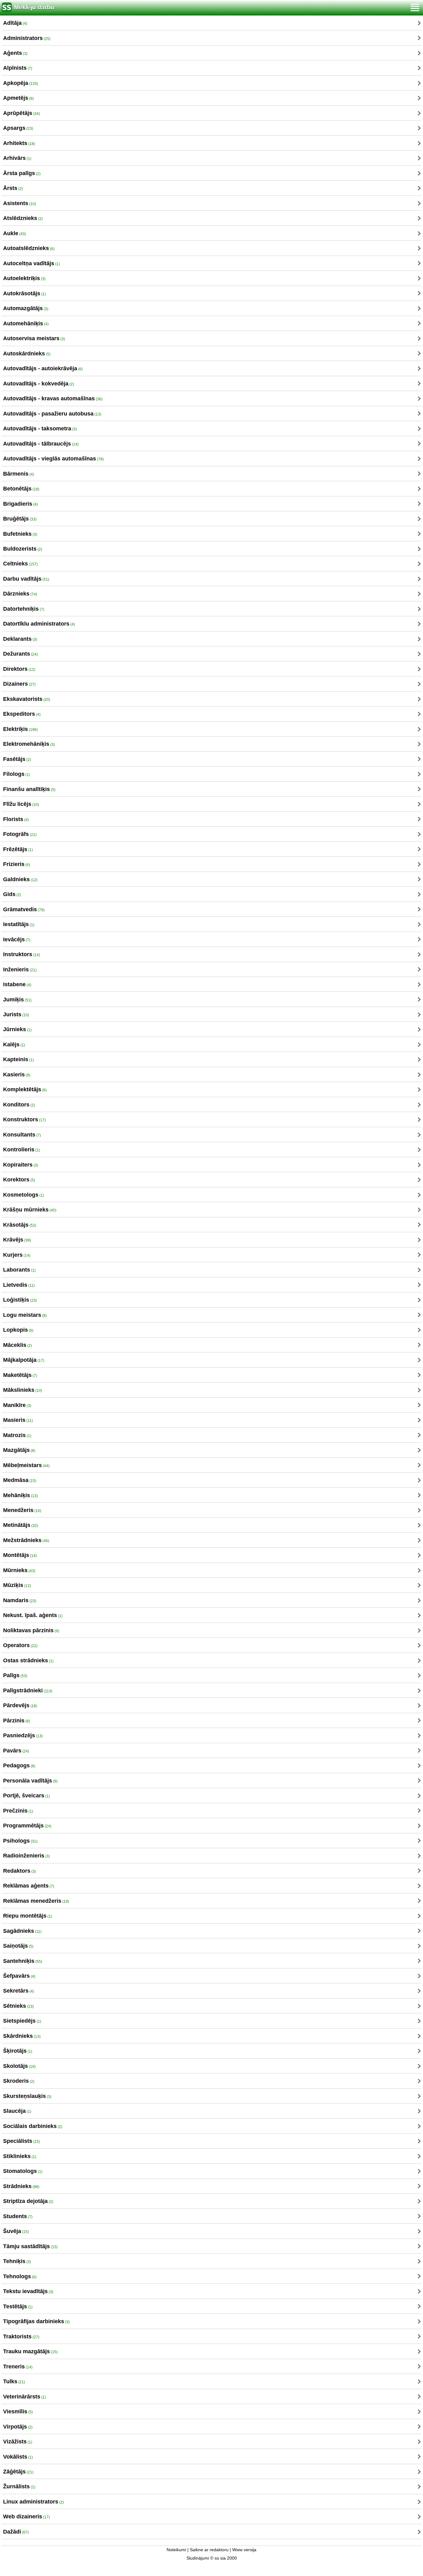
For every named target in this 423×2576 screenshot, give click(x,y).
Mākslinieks (23, 1390)
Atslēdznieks (23, 218)
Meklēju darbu (34, 7)
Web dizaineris (26, 2517)
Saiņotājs (18, 1946)
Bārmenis (19, 474)
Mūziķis (17, 1585)
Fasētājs (17, 759)
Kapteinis (18, 1059)
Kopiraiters (21, 1165)
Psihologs (20, 1841)
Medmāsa (20, 1480)
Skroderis (19, 2081)
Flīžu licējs (21, 804)
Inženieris (20, 969)
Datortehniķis (24, 609)
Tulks (14, 2381)
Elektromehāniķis (29, 744)
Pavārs (16, 1751)
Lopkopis (18, 1330)
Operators (20, 1645)
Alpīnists (18, 68)
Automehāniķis (26, 323)
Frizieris (17, 864)
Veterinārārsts (24, 2397)
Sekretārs (19, 1991)
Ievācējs (17, 939)
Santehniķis (23, 1961)
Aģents (15, 53)
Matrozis (17, 1435)
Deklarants (20, 639)
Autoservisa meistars (34, 338)
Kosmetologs (24, 1195)
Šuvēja (16, 2231)
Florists (16, 819)
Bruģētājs (20, 519)
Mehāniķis (20, 1495)
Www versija (244, 2550)
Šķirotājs (18, 2051)
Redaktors (20, 1871)
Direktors (19, 669)
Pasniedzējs (23, 1735)
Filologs (17, 774)
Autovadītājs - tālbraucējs (41, 444)
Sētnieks (18, 2006)
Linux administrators (33, 2502)
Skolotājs (19, 2066)
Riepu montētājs (28, 1916)
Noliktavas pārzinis (31, 1630)
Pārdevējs (20, 1705)
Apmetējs (18, 98)
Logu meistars (25, 1315)
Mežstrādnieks (26, 1540)
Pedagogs (19, 1765)
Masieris (18, 1420)
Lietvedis (19, 1285)
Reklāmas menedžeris (36, 1901)
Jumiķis (17, 1000)
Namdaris (20, 1600)
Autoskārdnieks (27, 354)
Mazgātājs (19, 1450)
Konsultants (22, 1135)
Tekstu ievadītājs (28, 2291)
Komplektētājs (25, 1089)
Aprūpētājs (22, 113)
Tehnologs (20, 2276)
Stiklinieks (20, 2156)
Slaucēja (17, 2111)
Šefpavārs (19, 1976)
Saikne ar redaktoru (209, 2550)
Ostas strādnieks (28, 1660)
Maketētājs (20, 1375)
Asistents (20, 203)
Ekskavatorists (27, 699)
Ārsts (13, 188)
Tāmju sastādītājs (30, 2246)
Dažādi (16, 2532)
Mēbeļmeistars (26, 1465)
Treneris (18, 2367)
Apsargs (18, 128)
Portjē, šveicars (26, 1796)
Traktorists (21, 2336)
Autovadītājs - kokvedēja (39, 384)
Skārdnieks (22, 2036)
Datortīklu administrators (39, 624)
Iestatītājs (19, 924)
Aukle (15, 233)
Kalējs (14, 1044)
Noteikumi (176, 2550)
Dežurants (20, 654)
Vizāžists (18, 2442)
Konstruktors (24, 1119)
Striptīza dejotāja (28, 2201)
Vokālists (18, 2457)
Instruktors (22, 954)
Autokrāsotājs (24, 293)
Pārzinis (17, 1721)
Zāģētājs (18, 2472)
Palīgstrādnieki (28, 1690)
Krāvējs (17, 1240)
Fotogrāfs (20, 834)
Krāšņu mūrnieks (30, 1210)
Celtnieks (20, 564)
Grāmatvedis (24, 909)
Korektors (19, 1180)
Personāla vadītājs (30, 1781)
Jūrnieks (17, 1029)
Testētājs (18, 2306)
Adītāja (15, 23)
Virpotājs (18, 2427)
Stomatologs (23, 2171)
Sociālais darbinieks (33, 2126)
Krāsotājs (20, 1225)
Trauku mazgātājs (30, 2351)
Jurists (16, 1014)
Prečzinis (18, 1811)
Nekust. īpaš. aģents (33, 1615)
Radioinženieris (26, 1856)
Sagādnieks (22, 1931)
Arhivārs (17, 158)
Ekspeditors (22, 714)
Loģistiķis (20, 1300)
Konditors (19, 1105)
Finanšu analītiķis (29, 789)
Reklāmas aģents (29, 1886)
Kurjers (17, 1255)
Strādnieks (21, 2186)
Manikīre (17, 1405)
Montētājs (20, 1555)
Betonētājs (21, 489)
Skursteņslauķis (27, 2096)
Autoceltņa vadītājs (31, 263)
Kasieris (17, 1075)
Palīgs (15, 1675)
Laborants (19, 1270)
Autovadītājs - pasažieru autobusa (52, 414)
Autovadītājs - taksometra (40, 429)
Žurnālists (19, 2486)
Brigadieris (20, 504)
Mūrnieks (19, 1570)
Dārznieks (20, 594)
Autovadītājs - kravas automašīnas (53, 398)
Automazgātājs (26, 308)
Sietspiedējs (22, 2021)
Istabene (17, 984)
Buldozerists (23, 549)
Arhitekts (19, 143)
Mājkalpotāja (24, 1360)
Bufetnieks (20, 534)
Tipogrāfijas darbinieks (36, 2321)
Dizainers (19, 684)
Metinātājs (21, 1525)
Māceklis (17, 1345)
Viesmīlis (18, 2411)
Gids (12, 894)
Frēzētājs (18, 849)
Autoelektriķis (24, 278)
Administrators (27, 38)
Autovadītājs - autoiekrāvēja (43, 368)
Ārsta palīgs (22, 173)
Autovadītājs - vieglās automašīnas (53, 459)
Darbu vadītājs (26, 579)
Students (18, 2216)
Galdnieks (20, 879)
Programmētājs (27, 1826)
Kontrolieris (22, 1150)
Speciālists (22, 2141)
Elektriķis (20, 729)
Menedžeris (22, 1510)
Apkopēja (21, 83)
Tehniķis (17, 2261)
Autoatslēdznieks (29, 248)
